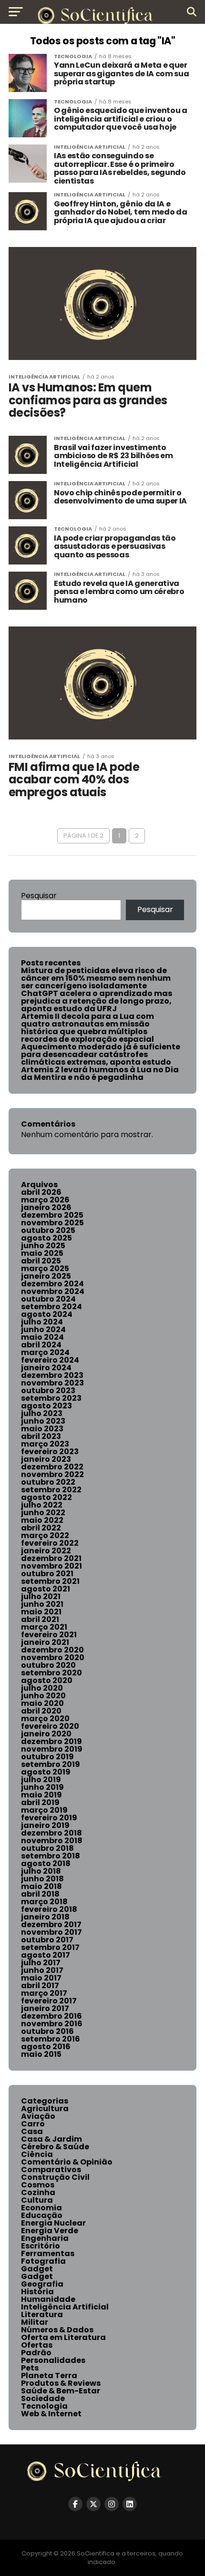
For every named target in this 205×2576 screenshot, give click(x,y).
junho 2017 (42, 1970)
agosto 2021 (46, 1589)
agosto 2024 (47, 1314)
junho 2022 (43, 1513)
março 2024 (45, 1352)
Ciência (37, 2154)
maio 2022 (42, 1520)
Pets (30, 2368)
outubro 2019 (47, 1757)
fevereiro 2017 (49, 2001)
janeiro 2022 (46, 1551)
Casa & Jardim (51, 2139)
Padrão (36, 2353)
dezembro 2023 (52, 1375)
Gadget (37, 2269)
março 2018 (44, 1902)
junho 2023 (43, 1421)
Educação (42, 2215)
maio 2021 (41, 1612)
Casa (32, 2131)
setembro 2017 (50, 1947)
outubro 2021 (47, 1574)
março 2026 (45, 1200)
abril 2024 (41, 1345)
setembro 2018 (51, 1856)
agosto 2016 (46, 2047)
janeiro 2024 (46, 1368)
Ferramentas (48, 2253)
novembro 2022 (52, 1474)
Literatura (42, 2314)
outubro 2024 (48, 1299)
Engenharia (45, 2238)
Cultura (37, 2200)
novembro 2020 (53, 1657)
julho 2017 (41, 1963)
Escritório (41, 2246)
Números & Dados (57, 2330)
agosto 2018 (46, 1863)
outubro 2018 (47, 1848)
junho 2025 (43, 1246)
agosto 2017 (46, 1955)
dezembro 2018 (51, 1833)
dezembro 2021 (51, 1558)
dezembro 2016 (51, 2016)
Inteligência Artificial (65, 2307)
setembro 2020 (51, 1673)
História (37, 2292)
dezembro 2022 (52, 1467)
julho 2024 (42, 1322)
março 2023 (45, 1444)
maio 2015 (41, 2054)
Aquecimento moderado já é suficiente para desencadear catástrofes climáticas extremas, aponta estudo (101, 1054)
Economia (41, 2208)
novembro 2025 (52, 1223)
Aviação (38, 2116)
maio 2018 (41, 1886)
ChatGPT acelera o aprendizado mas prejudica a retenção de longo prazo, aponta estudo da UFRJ (97, 1001)
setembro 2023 (51, 1398)
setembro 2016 (51, 2039)
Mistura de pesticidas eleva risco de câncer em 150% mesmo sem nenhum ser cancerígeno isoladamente (96, 978)
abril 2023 (41, 1436)
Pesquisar (39, 896)
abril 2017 (40, 1986)
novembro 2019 (52, 1749)
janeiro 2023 (46, 1459)
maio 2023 (42, 1429)
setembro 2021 (50, 1581)
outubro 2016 (47, 2031)
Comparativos (51, 2170)
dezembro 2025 (52, 1215)
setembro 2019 (51, 1764)
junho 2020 (43, 1696)
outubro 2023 (48, 1391)
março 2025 (45, 1268)
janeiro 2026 (46, 1207)
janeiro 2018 (45, 1917)
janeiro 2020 (46, 1734)
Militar (35, 2322)
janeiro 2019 (45, 1825)
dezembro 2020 (52, 1650)
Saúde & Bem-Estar (61, 2391)
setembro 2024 (51, 1307)
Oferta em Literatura (63, 2337)
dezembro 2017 (51, 1924)
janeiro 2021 (45, 1642)
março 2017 (44, 1993)
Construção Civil (55, 2177)
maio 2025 (42, 1253)
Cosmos (38, 2185)
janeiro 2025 (46, 1276)
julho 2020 (42, 1688)
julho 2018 (41, 1871)
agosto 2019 (46, 1772)
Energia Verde (50, 2231)
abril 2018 (40, 1894)
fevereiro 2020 (50, 1726)
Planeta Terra (49, 2376)
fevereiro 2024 (50, 1360)
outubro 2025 (48, 1230)
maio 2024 (42, 1337)
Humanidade (48, 2299)
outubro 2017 (47, 1940)
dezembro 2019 (51, 1741)
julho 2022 (42, 1505)
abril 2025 (41, 1261)
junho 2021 (42, 1604)
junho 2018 (42, 1879)
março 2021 (44, 1627)
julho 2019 (41, 1780)
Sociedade (43, 2398)
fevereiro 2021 (49, 1635)
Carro (33, 2124)
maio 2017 (41, 1978)
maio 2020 (42, 1703)
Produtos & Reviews (61, 2383)
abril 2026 (41, 1192)
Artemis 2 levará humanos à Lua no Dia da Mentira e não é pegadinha (100, 1073)
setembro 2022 (51, 1490)
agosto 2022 (46, 1497)
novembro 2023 (52, 1383)
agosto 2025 (46, 1238)
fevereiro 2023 (50, 1452)
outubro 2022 (48, 1482)
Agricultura (45, 2109)
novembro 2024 (53, 1291)
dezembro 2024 (52, 1284)
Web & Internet (51, 2414)
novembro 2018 (52, 1841)
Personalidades (53, 2360)
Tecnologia (44, 2406)
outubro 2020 (48, 1665)
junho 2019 (42, 1787)
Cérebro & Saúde (55, 2147)
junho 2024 (43, 1329)
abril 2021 (40, 1619)
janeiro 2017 (45, 2008)
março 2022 (45, 1535)
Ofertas (37, 2345)
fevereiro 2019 (49, 1818)
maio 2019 (41, 1795)
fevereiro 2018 (49, 1909)
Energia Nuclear (53, 2223)
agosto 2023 (46, 1406)
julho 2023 (42, 1413)
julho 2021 (41, 1596)
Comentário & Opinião (67, 2162)
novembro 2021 (51, 1566)
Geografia (42, 2284)
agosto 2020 (47, 1680)
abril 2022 (41, 1528)
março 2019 (44, 1810)
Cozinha (38, 2192)
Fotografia (43, 2261)
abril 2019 (40, 1802)
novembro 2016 (52, 2024)
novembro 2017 (51, 1932)
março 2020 (45, 1719)
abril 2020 (41, 1711)
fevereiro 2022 (50, 1543)
